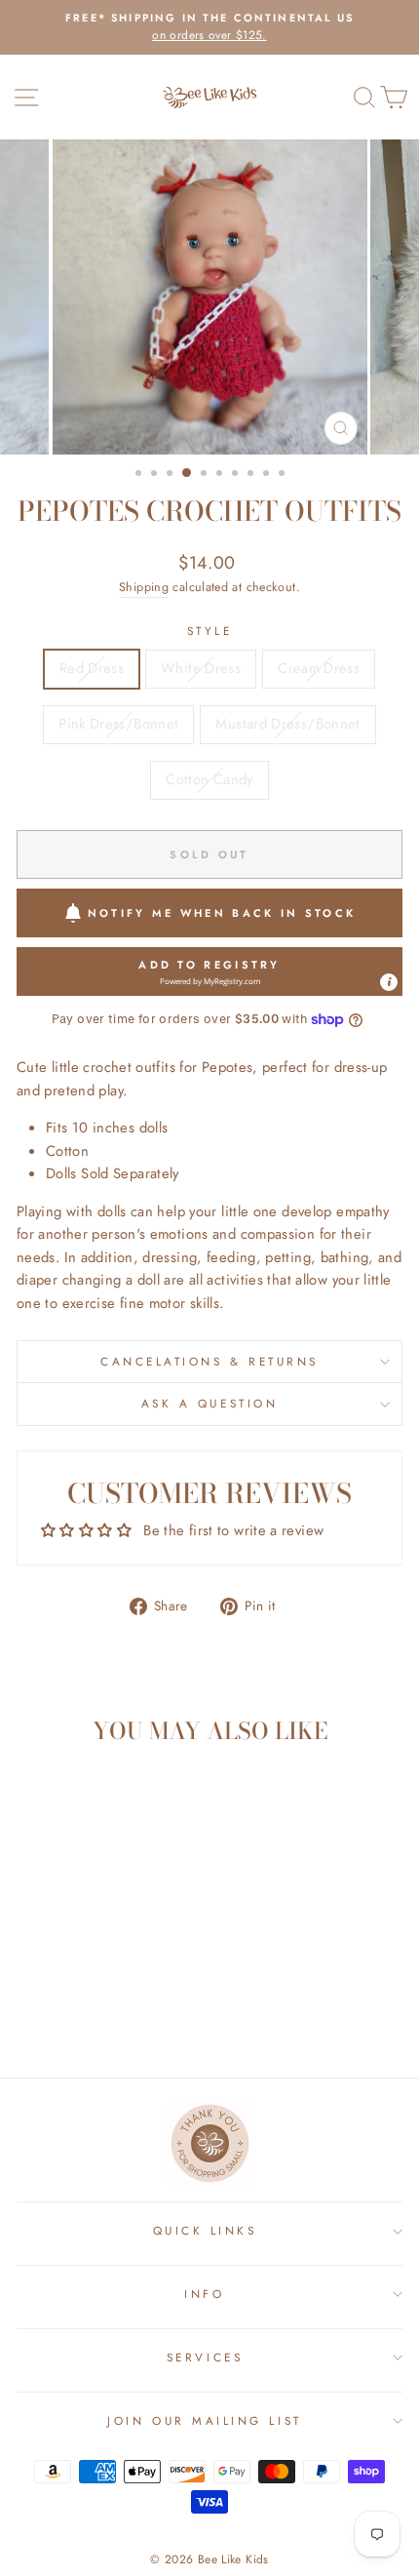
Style (210, 631)
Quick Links (205, 2230)
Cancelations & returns (209, 1361)
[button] (209, 971)
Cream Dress (319, 668)
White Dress (201, 668)
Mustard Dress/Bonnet (287, 724)
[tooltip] (389, 982)
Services (205, 2357)
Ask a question (209, 1403)
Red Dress (92, 668)
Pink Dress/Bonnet (118, 724)
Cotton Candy (209, 779)
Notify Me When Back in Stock (222, 913)
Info (204, 2294)
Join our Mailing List (204, 2420)
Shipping (144, 587)
